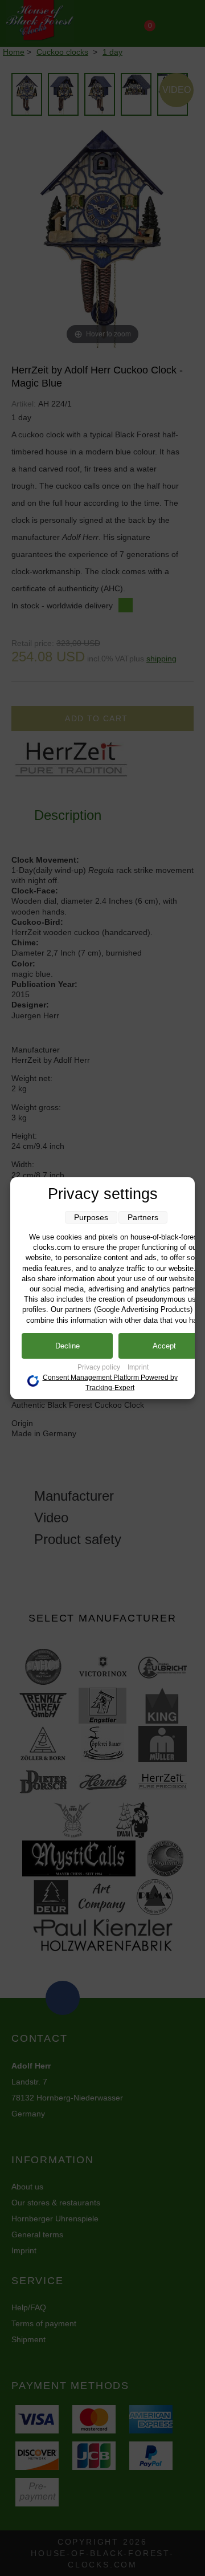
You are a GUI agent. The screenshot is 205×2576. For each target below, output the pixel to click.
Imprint (138, 1367)
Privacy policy (100, 1367)
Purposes (91, 1217)
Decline (67, 1346)
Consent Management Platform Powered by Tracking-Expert (110, 1383)
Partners (143, 1217)
